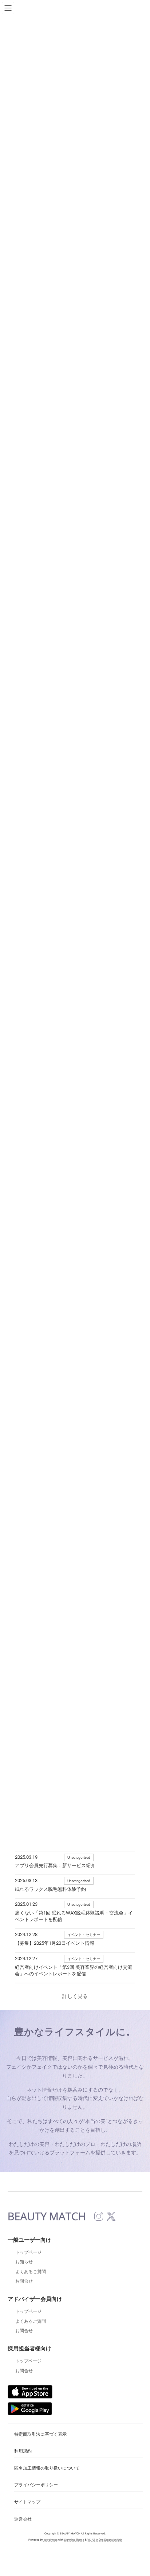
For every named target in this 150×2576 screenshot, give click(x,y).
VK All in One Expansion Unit (104, 2540)
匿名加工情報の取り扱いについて (47, 2468)
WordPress (50, 2540)
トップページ (28, 2252)
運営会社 (23, 2519)
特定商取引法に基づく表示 (40, 2434)
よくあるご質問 (31, 2272)
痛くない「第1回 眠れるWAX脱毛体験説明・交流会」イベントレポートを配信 (74, 1916)
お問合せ (24, 2281)
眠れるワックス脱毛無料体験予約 (50, 1889)
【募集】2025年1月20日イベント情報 (55, 1943)
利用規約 (23, 2451)
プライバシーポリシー (36, 2485)
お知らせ (24, 2262)
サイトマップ (27, 2502)
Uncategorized (79, 1857)
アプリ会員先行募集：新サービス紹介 (55, 1865)
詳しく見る (75, 1996)
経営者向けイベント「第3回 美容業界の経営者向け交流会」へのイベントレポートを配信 (74, 1970)
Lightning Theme (74, 2540)
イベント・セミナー (84, 1935)
